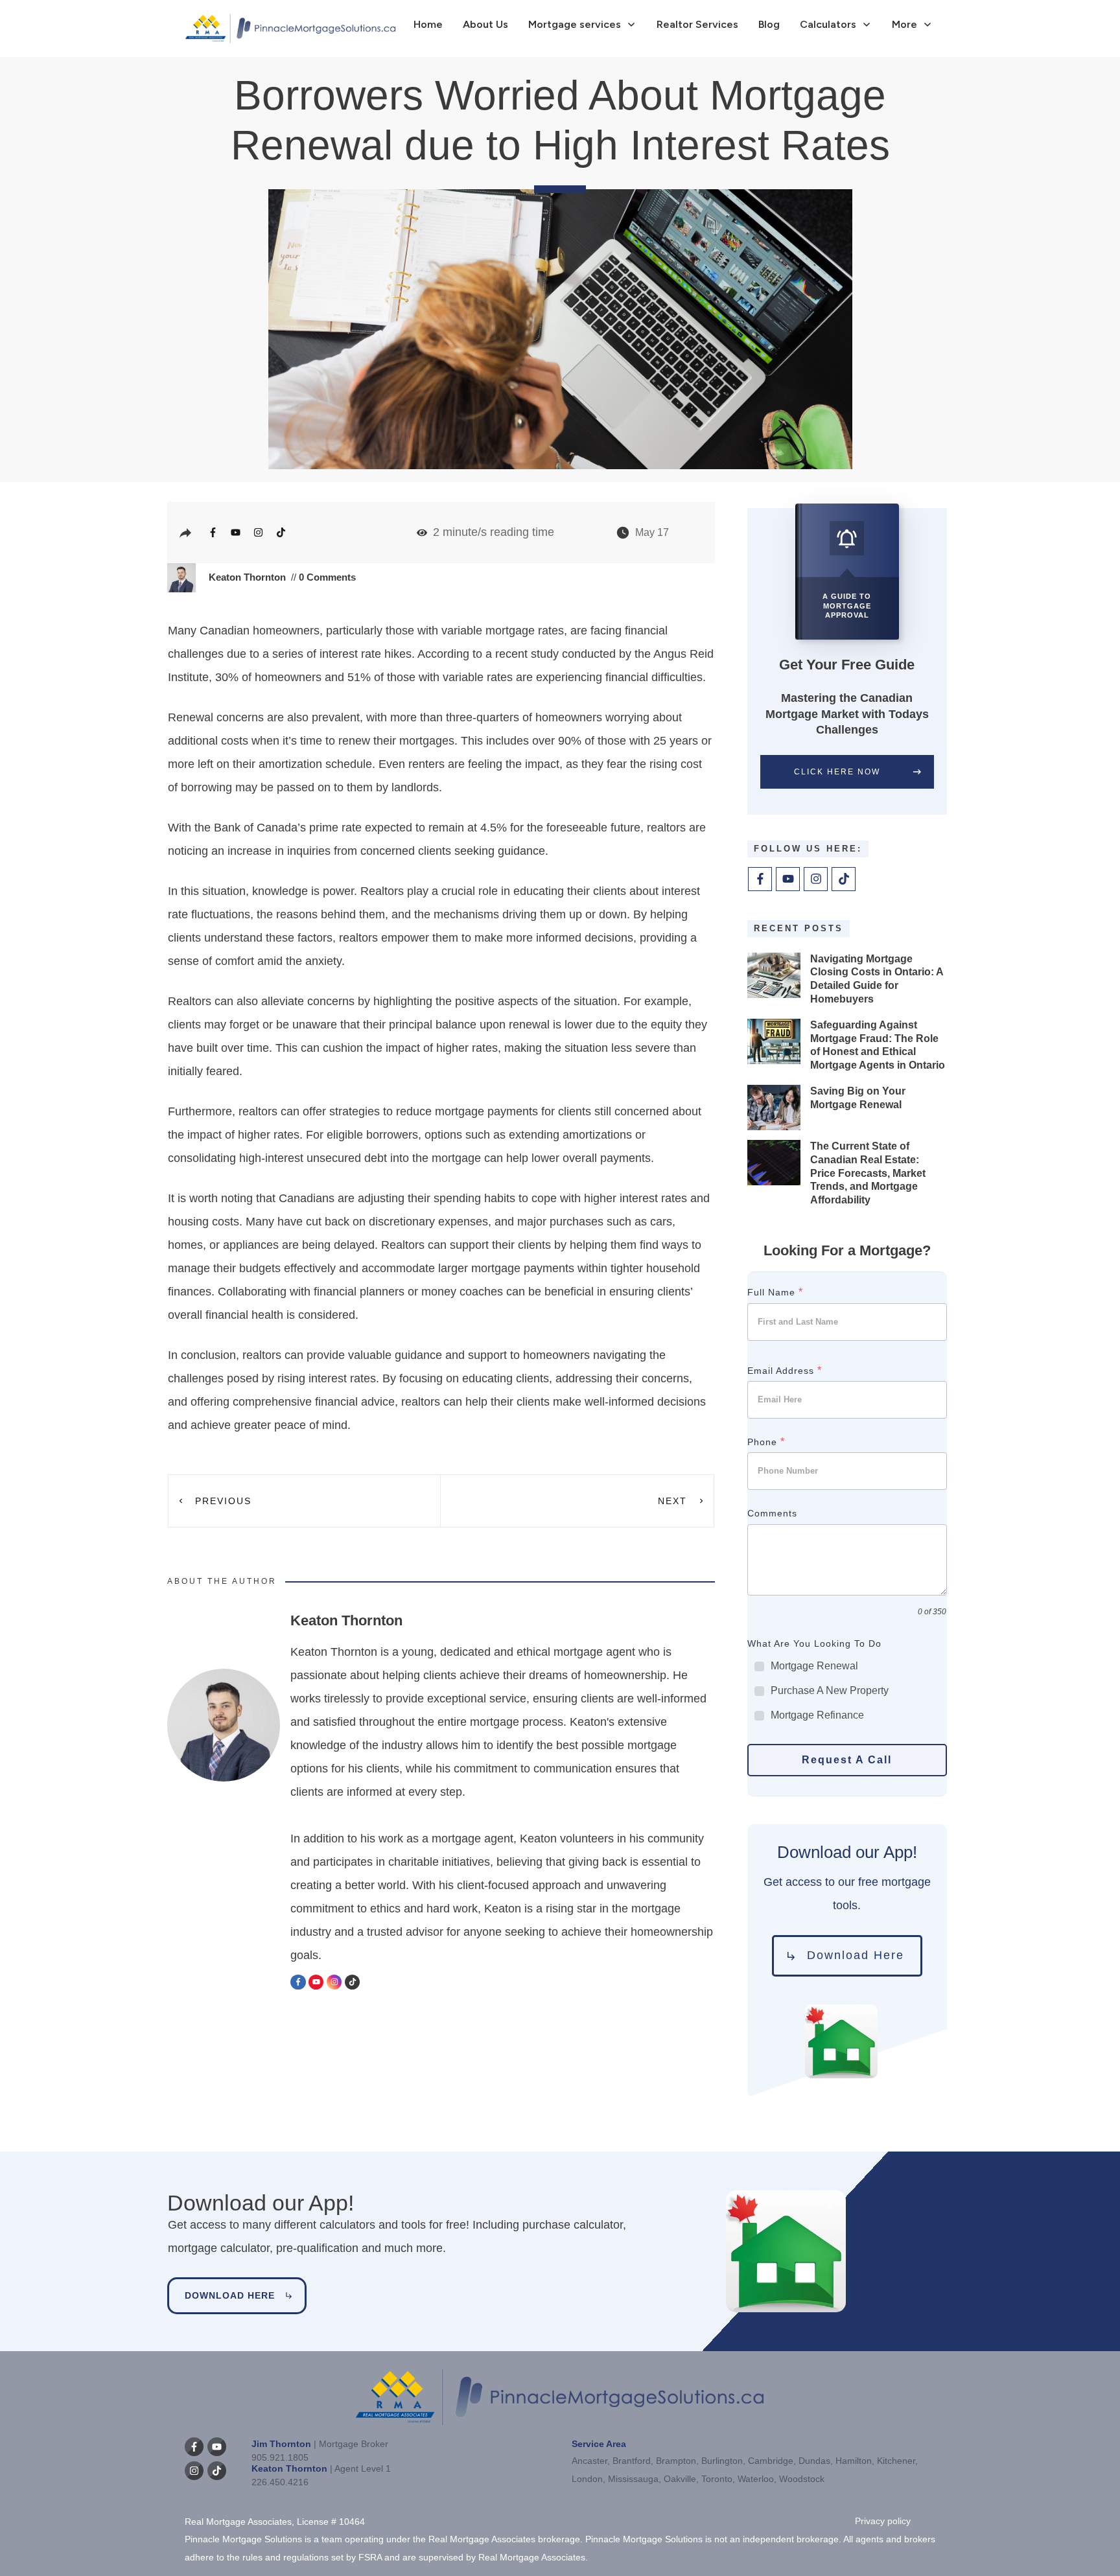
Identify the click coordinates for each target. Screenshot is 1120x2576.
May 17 (652, 532)
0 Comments (326, 577)
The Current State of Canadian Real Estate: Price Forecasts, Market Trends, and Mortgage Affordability (868, 1173)
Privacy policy (883, 2521)
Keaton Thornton (247, 577)
